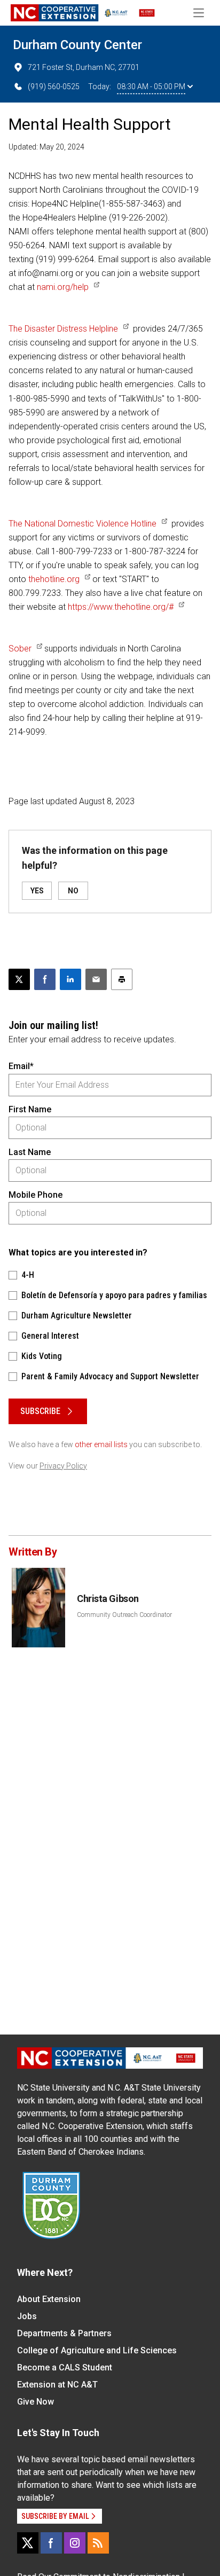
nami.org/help (63, 287)
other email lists (101, 1444)
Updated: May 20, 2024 (46, 147)
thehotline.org (54, 579)
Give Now (36, 2402)
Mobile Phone (36, 1195)
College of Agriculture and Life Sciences (97, 2350)
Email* (21, 1066)
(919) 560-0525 (54, 87)
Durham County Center (77, 45)
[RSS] (98, 2543)
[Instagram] (75, 2543)
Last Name (30, 1152)
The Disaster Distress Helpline (63, 329)
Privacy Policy (63, 1466)
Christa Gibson (108, 1599)
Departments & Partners (64, 2333)
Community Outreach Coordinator (124, 1615)
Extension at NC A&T (57, 2385)
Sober (20, 649)
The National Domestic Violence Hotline (82, 524)
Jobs (27, 2316)
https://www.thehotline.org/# (121, 607)
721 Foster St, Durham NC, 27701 (84, 67)
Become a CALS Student (65, 2367)
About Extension (49, 2299)
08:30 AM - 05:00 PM (151, 87)
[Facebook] (51, 2543)
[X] (28, 2543)
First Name (30, 1109)
